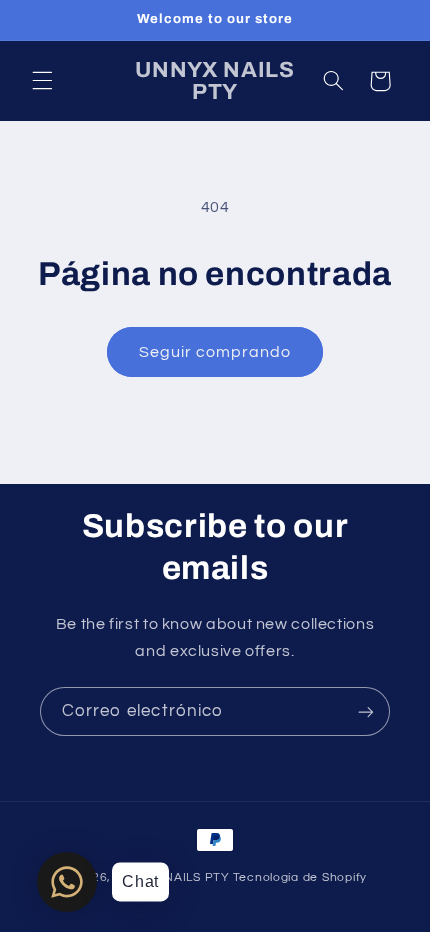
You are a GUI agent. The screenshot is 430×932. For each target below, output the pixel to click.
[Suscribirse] (366, 711)
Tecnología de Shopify (300, 877)
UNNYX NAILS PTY (172, 877)
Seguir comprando (215, 352)
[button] (42, 81)
